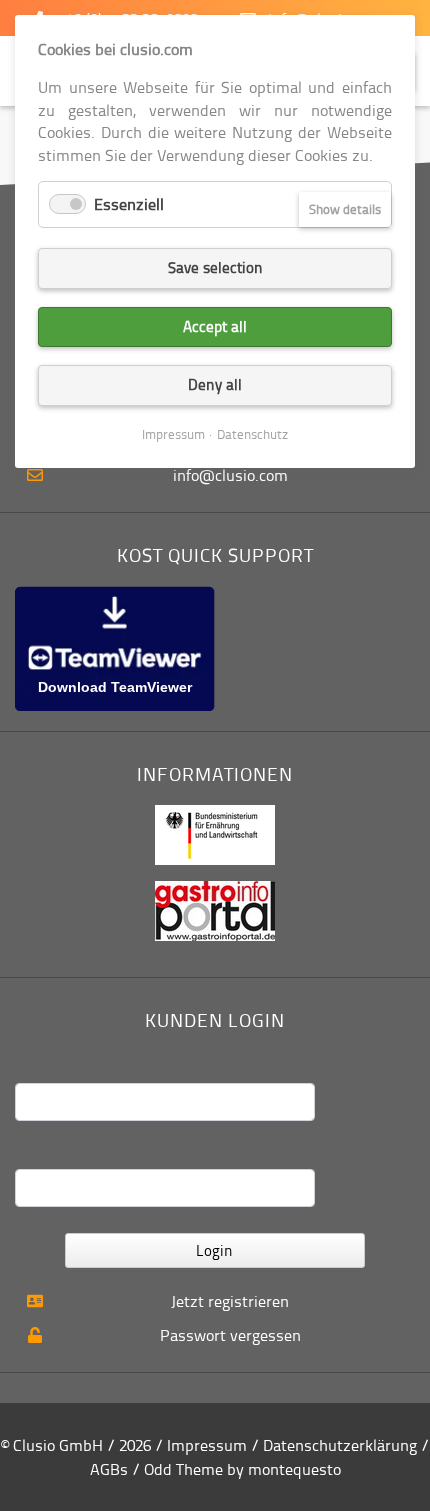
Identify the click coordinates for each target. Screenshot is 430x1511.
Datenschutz (252, 434)
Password (215, 1149)
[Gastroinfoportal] (215, 909)
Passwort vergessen (230, 1335)
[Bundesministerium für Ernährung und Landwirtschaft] (215, 833)
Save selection (215, 267)
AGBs (109, 1469)
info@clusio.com (230, 475)
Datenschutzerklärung (340, 1445)
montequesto (294, 1469)
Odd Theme (183, 1469)
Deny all (215, 384)
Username (215, 1063)
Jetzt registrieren (230, 1301)
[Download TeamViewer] (115, 647)
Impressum (207, 1445)
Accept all (215, 326)
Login (214, 1250)
